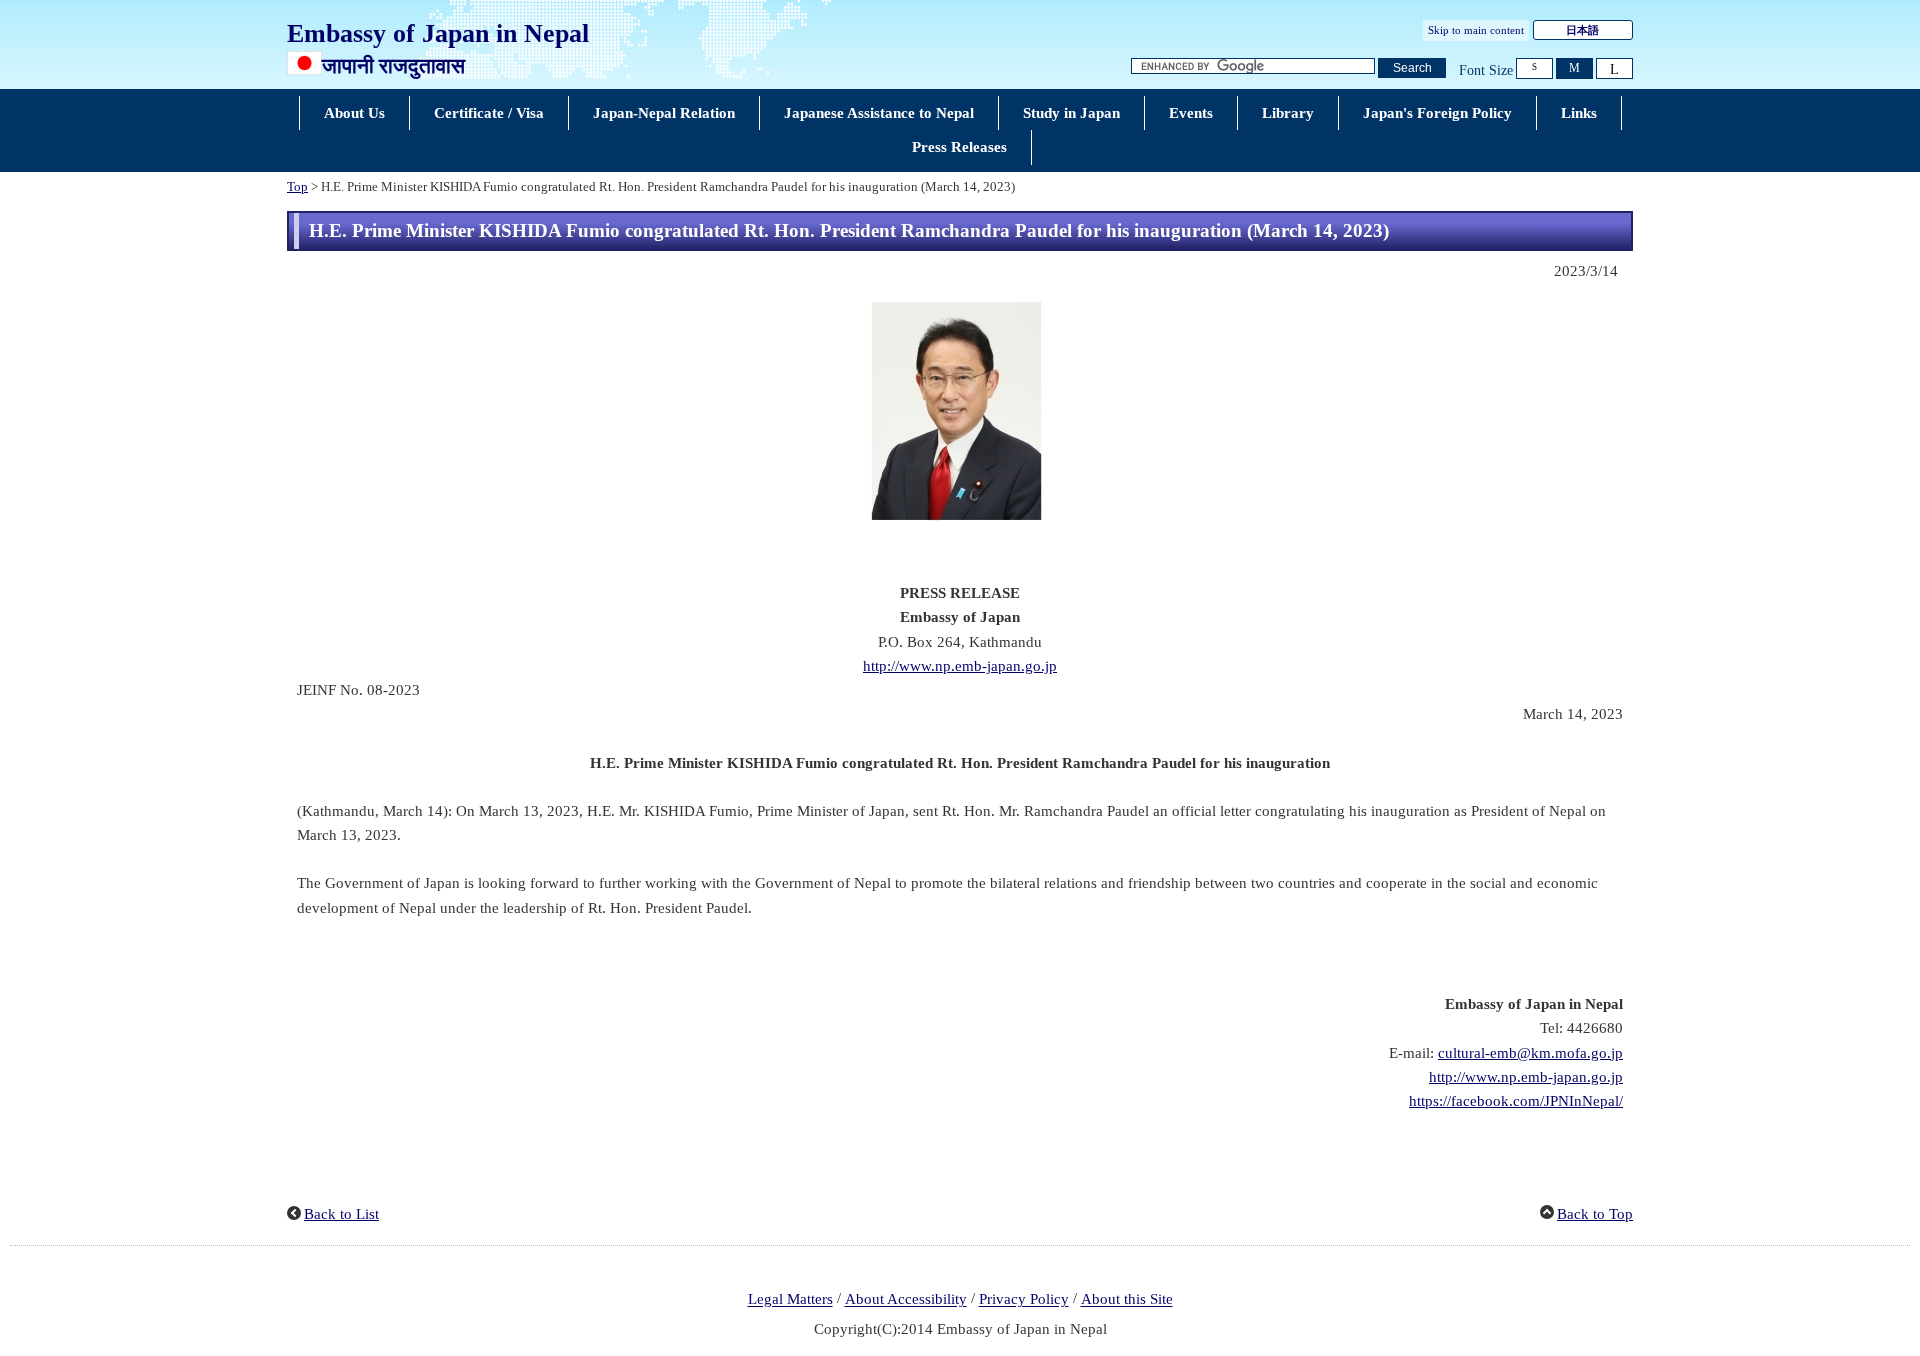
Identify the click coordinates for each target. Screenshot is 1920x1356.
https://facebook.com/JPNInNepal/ (1516, 1101)
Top (297, 187)
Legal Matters (790, 1300)
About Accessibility (906, 1300)
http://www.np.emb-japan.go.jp (960, 666)
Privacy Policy (1024, 1300)
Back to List (341, 1214)
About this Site (1127, 1300)
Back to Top (1595, 1214)
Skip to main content (1476, 30)
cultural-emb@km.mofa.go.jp (1530, 1053)
